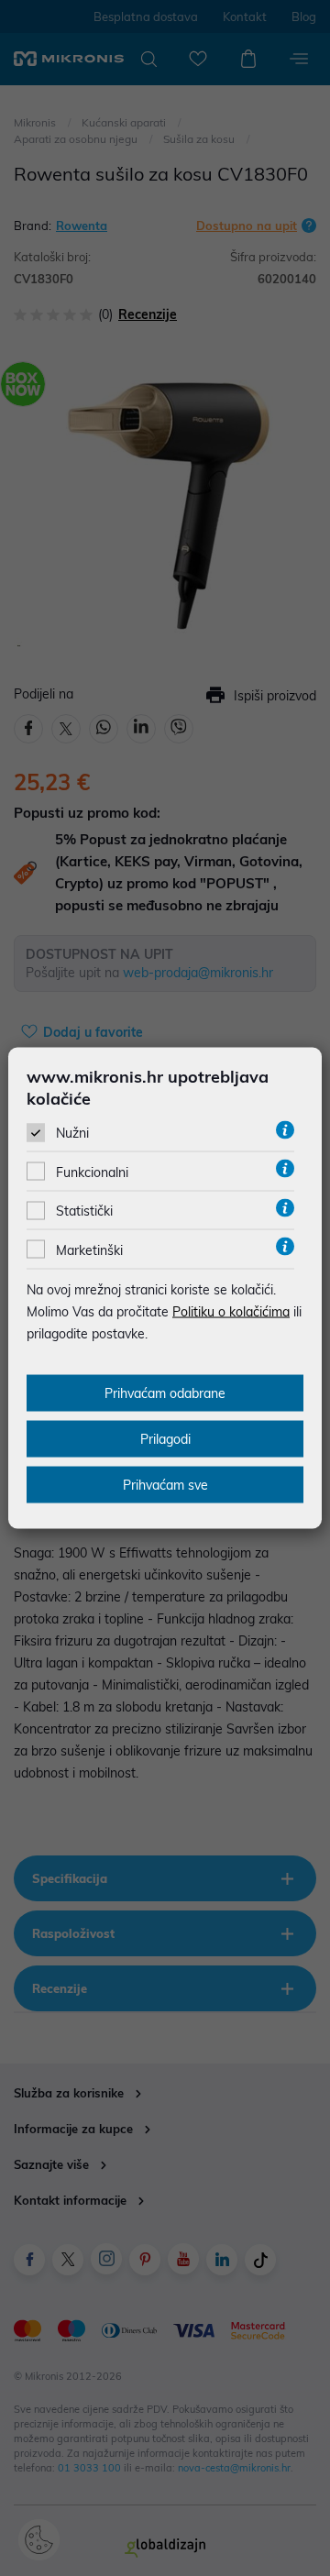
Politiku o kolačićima (231, 1311)
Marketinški (89, 1249)
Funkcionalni (92, 1172)
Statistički (84, 1211)
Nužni (72, 1133)
